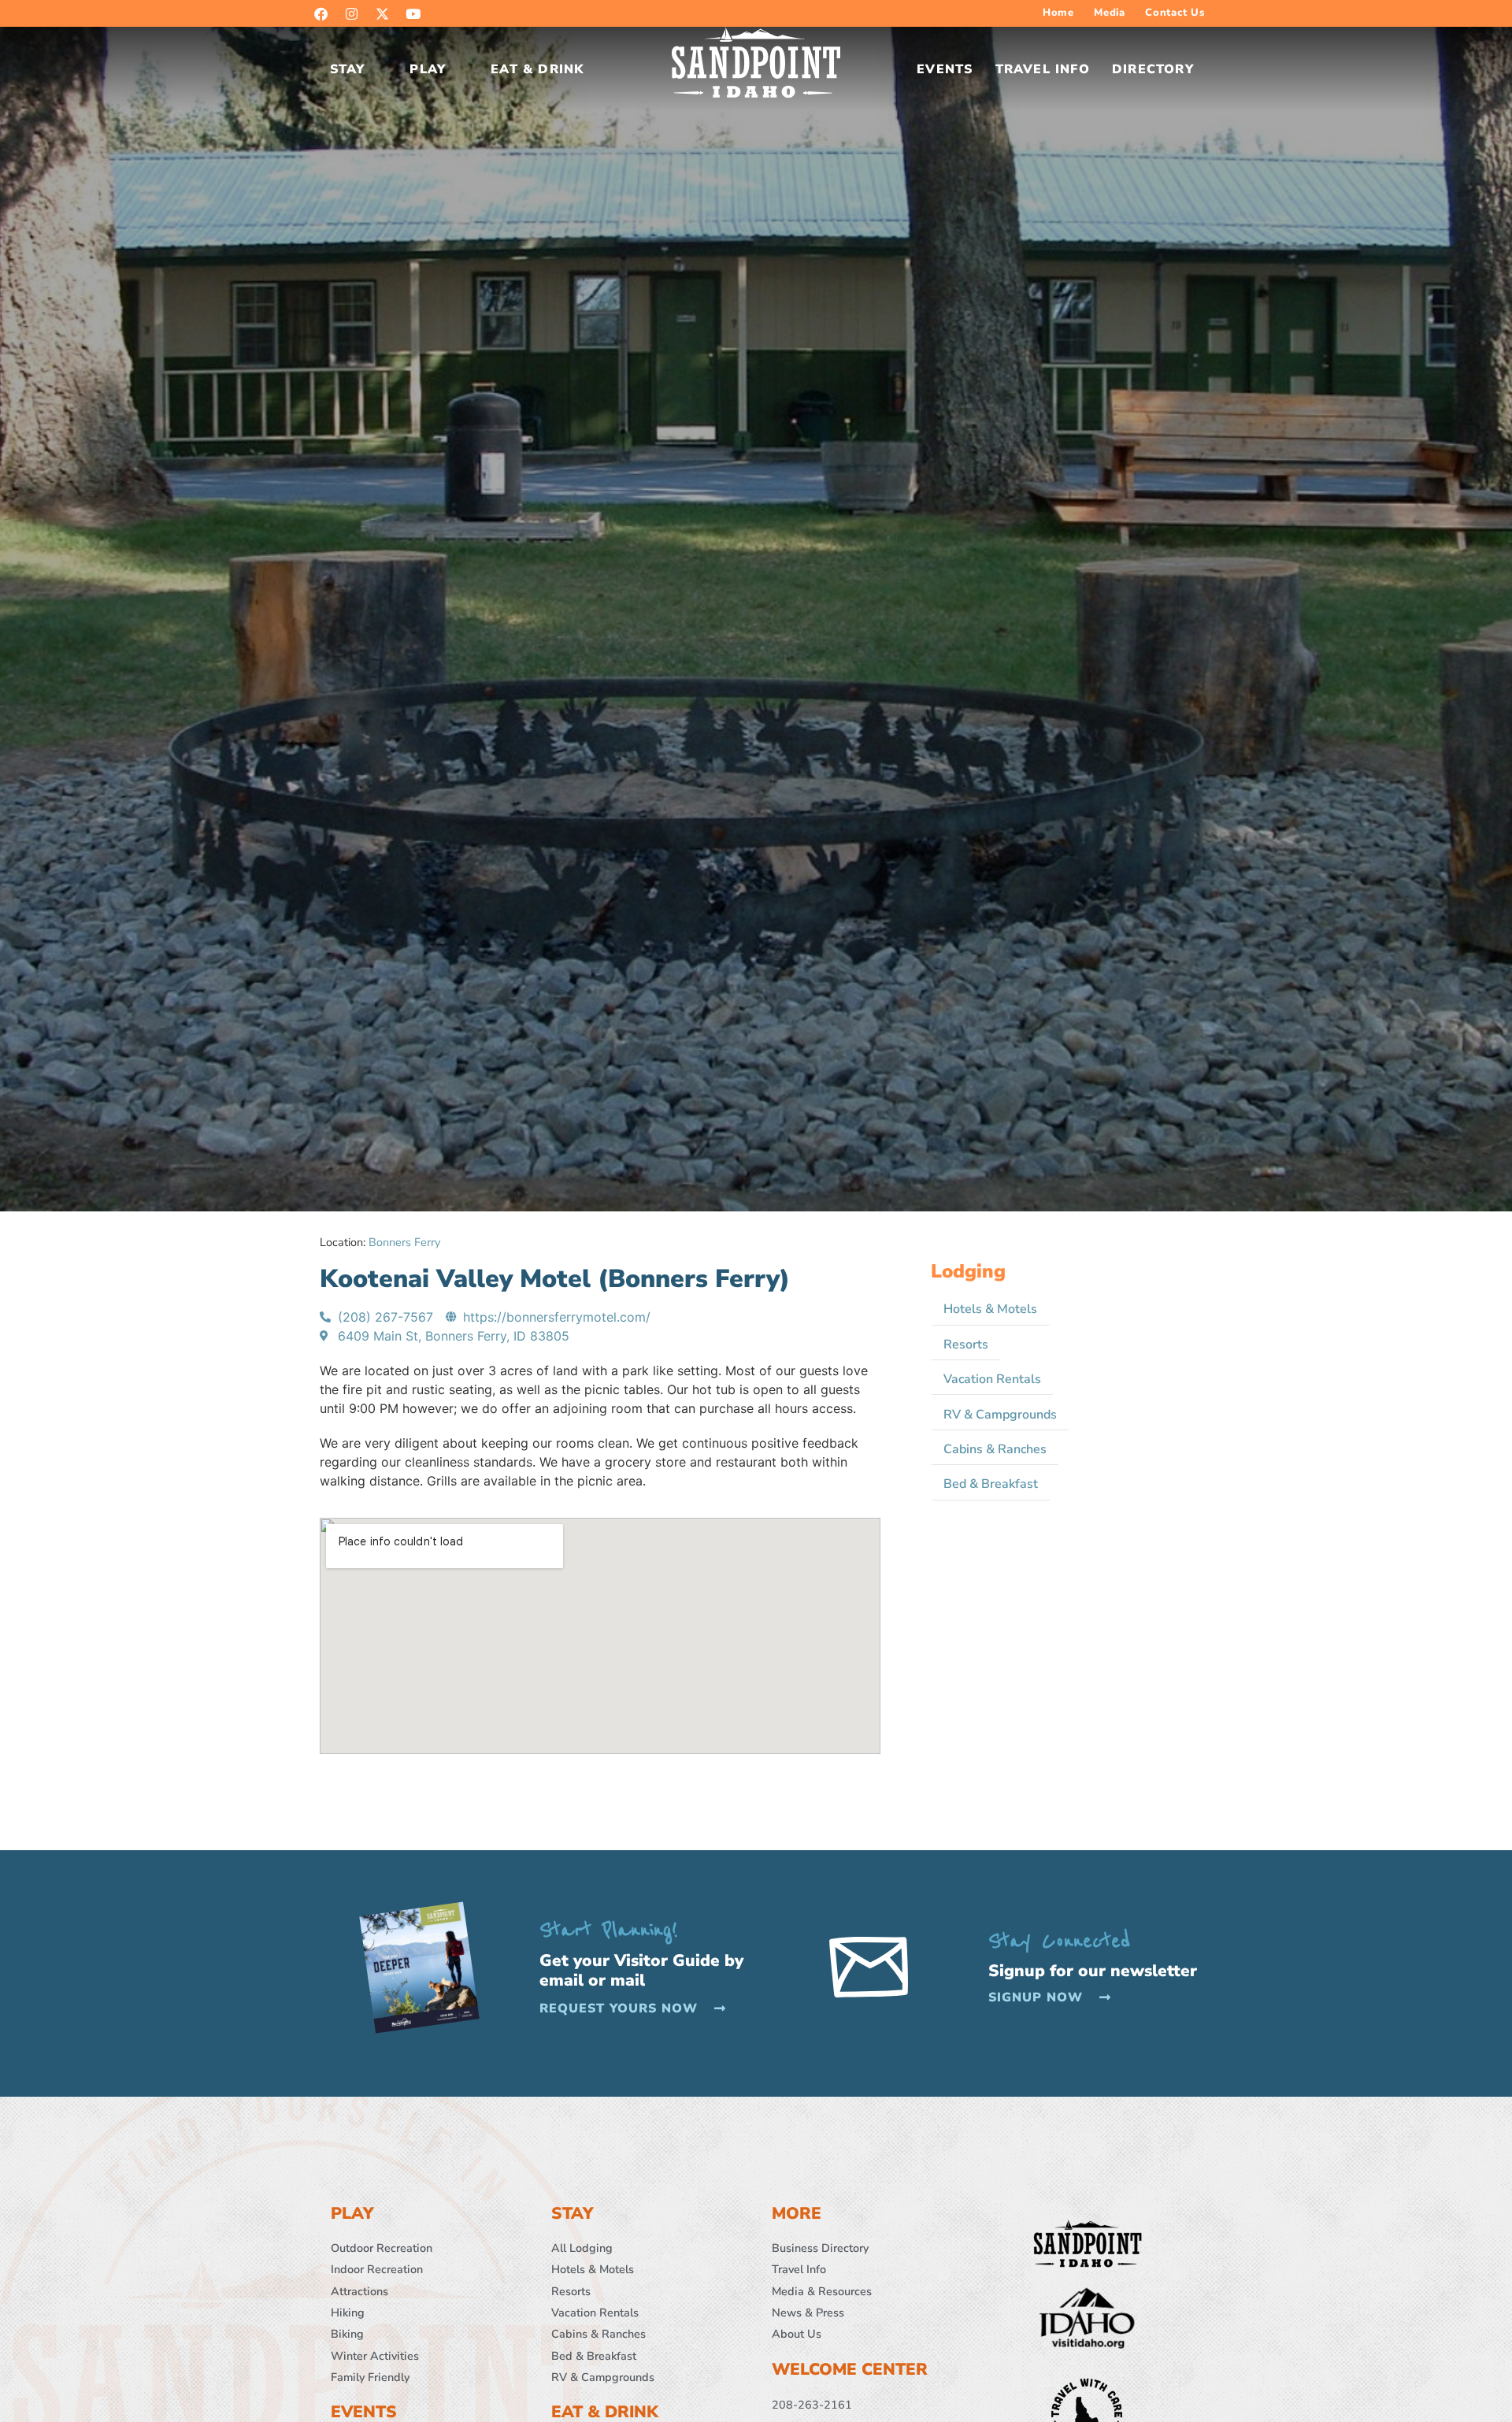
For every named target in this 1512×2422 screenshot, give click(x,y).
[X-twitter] (382, 13)
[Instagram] (351, 13)
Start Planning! (609, 1930)
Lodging (968, 1271)
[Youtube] (413, 13)
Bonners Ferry (404, 1242)
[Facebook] (321, 13)
